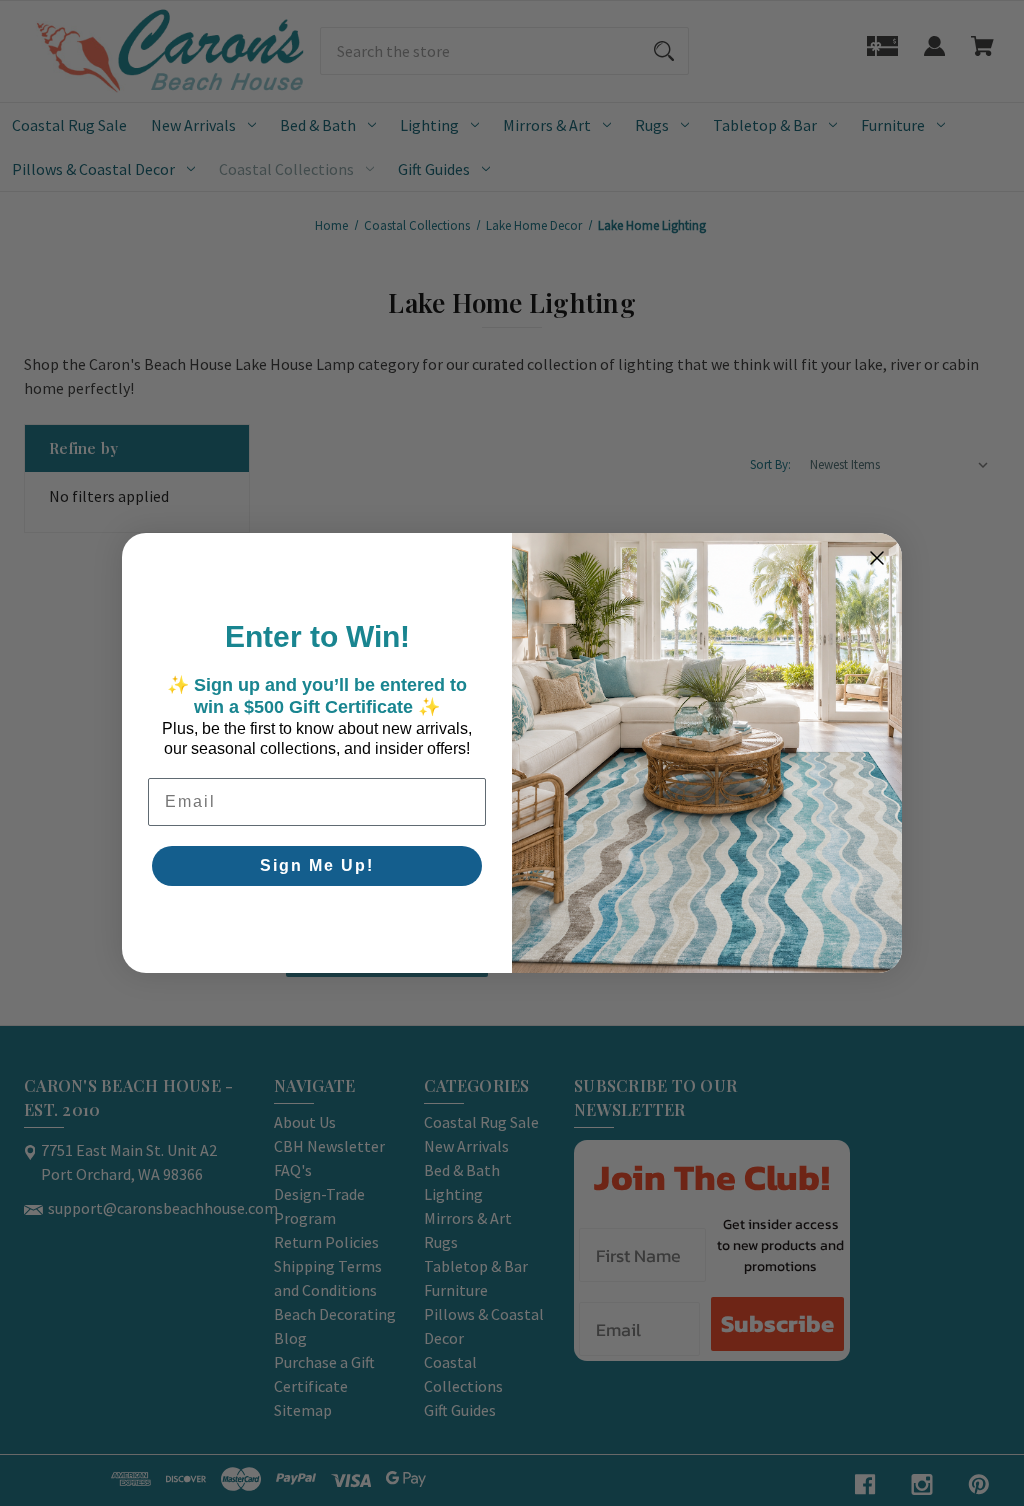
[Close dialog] (877, 558)
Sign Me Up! (317, 865)
